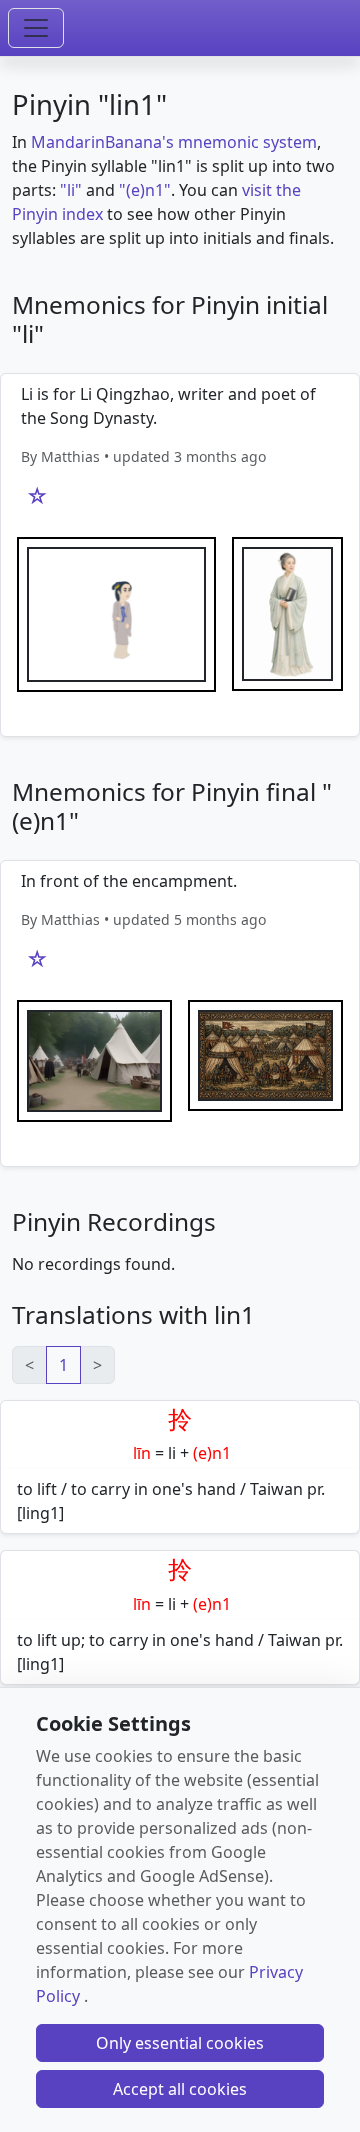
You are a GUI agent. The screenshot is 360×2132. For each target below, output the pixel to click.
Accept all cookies (180, 2089)
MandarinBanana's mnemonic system (174, 142)
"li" (71, 190)
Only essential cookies (180, 2043)
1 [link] (63, 1365)
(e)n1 (212, 1453)
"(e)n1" (145, 190)
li (172, 1453)
